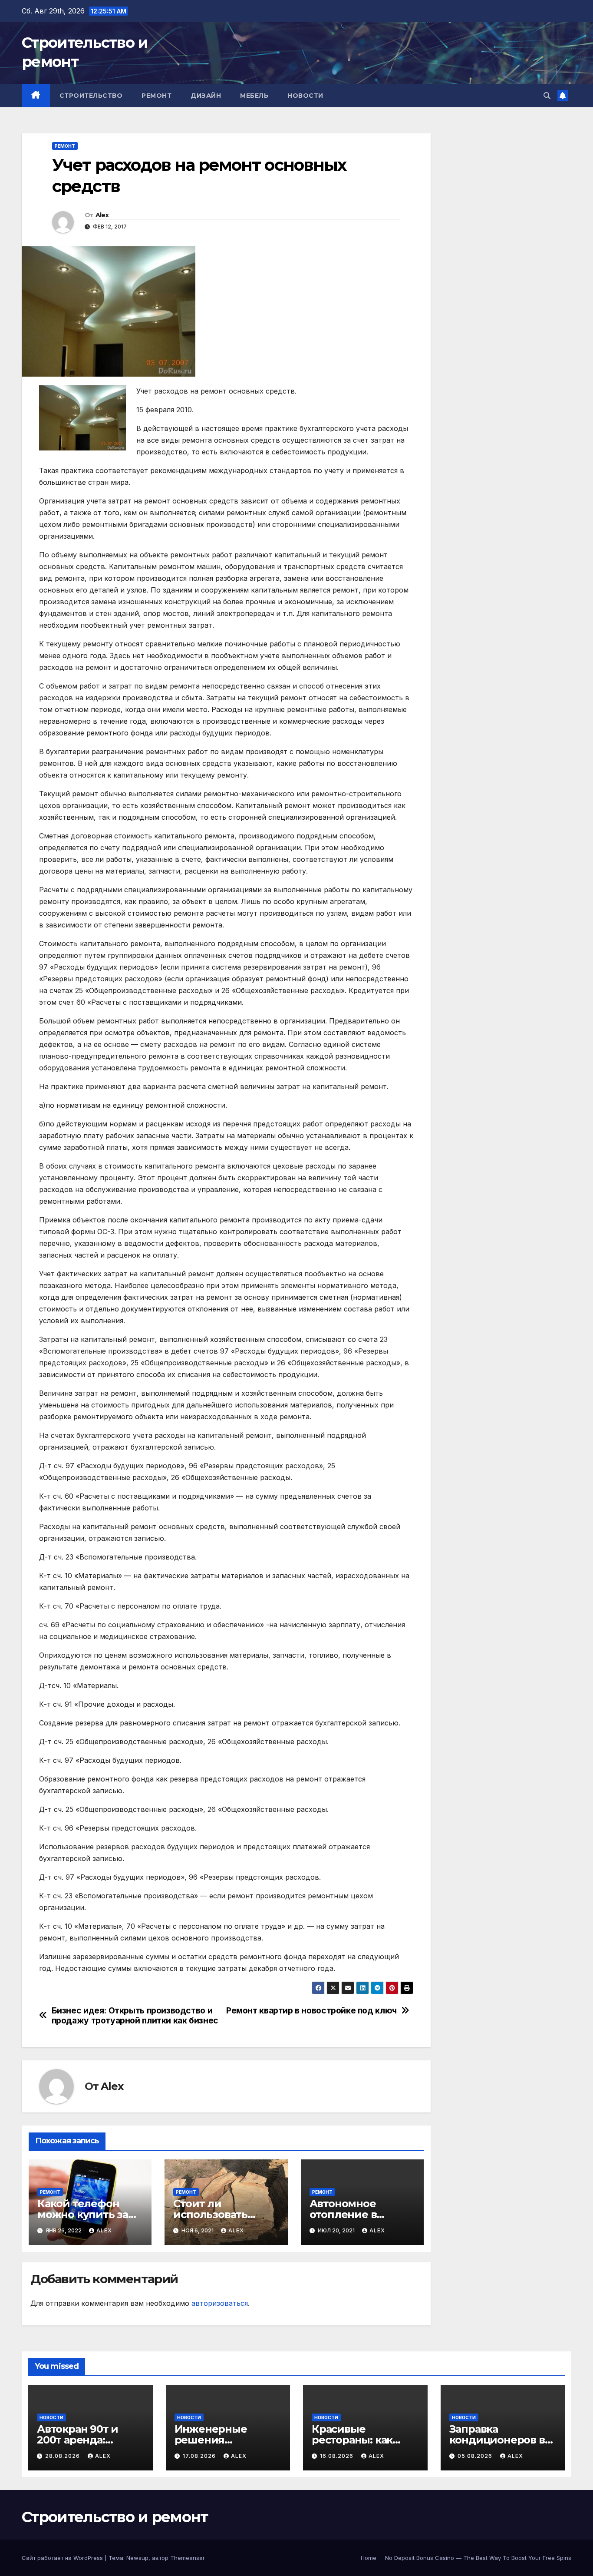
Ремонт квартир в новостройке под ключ (311, 2011)
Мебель (254, 96)
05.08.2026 (476, 2456)
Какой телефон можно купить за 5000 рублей (83, 2214)
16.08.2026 (338, 2456)
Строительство (91, 96)
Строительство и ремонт (115, 2517)
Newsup (137, 2558)
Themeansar (188, 2558)
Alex (102, 215)
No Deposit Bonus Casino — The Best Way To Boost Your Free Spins (478, 2558)
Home (369, 2558)
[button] (547, 96)
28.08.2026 (63, 2456)
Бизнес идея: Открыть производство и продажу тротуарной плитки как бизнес (135, 2016)
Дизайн (206, 96)
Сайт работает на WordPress (63, 2558)
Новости (305, 96)
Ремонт (156, 96)
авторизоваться (220, 2303)
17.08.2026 (200, 2456)
